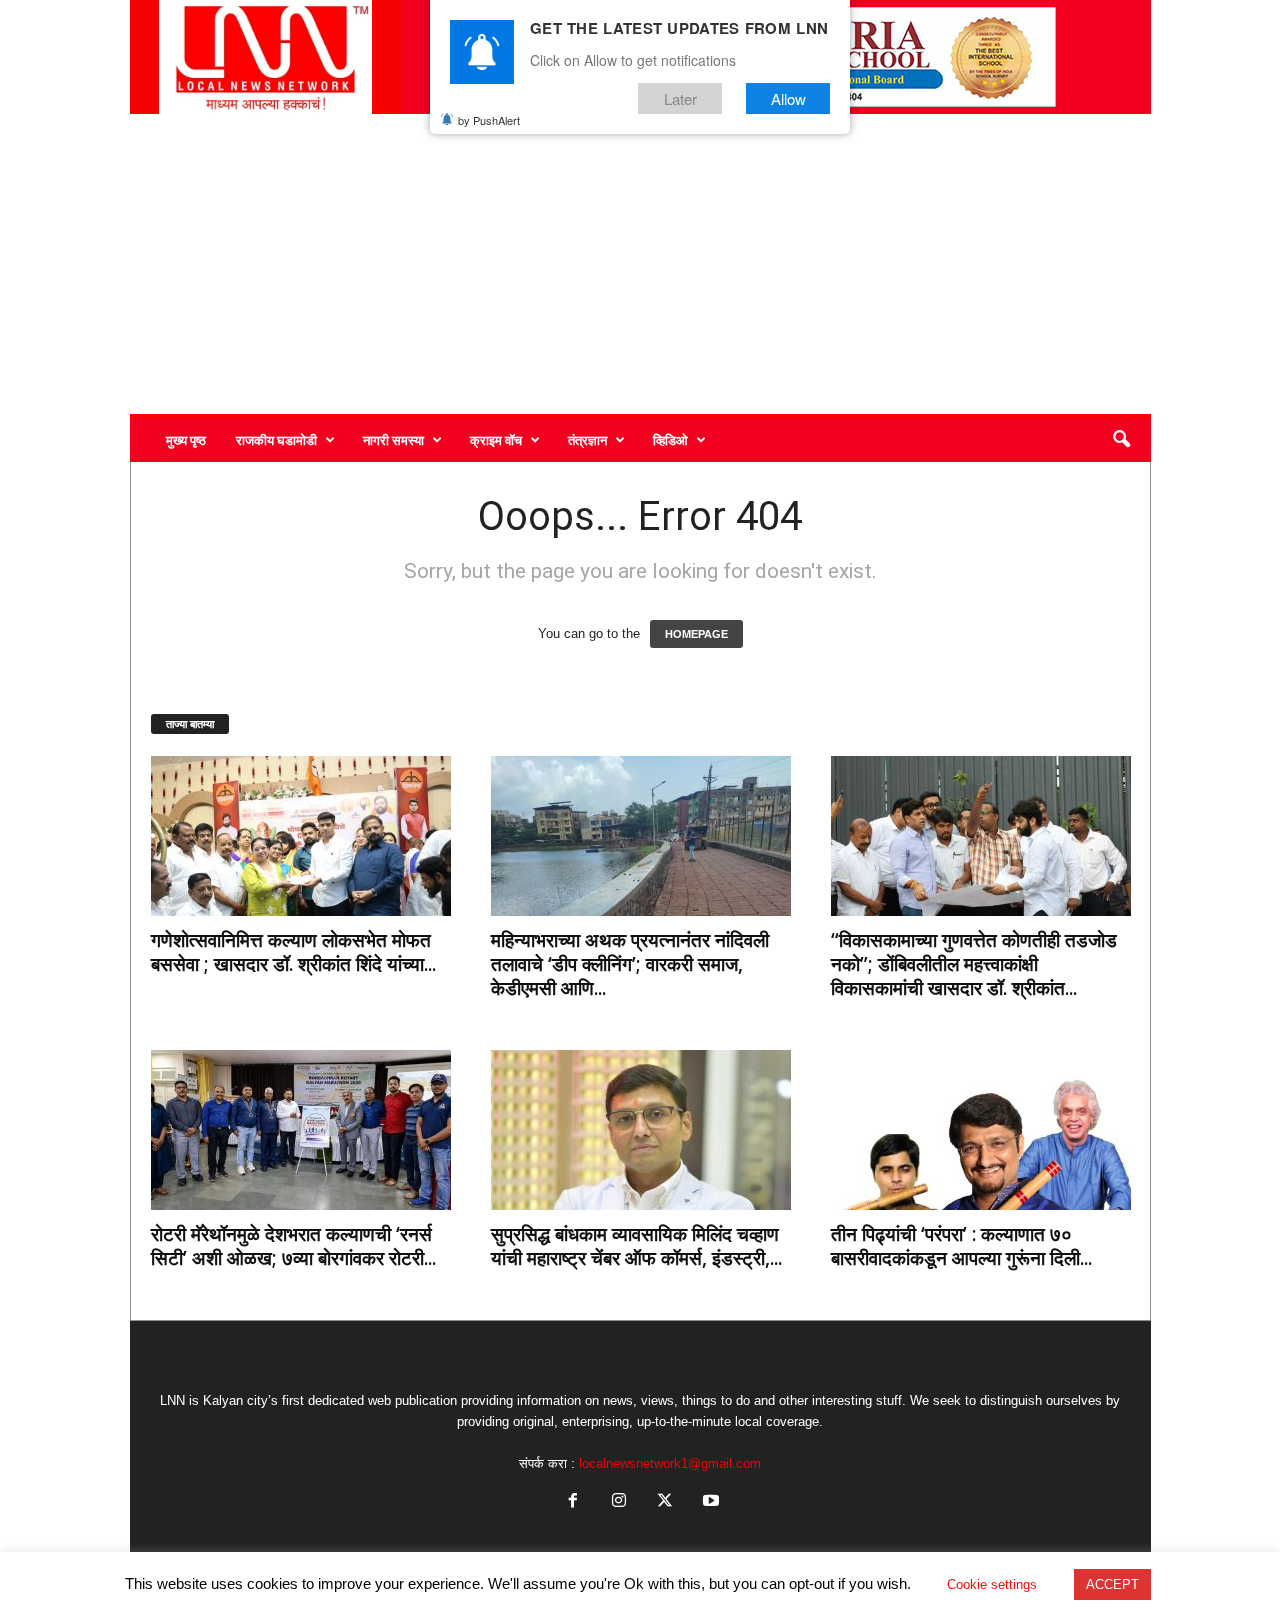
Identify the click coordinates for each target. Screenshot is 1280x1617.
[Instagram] (619, 1502)
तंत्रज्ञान (587, 440)
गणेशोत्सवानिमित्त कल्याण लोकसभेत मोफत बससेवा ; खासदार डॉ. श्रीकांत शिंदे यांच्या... (293, 952)
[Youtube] (709, 1502)
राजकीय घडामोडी (276, 440)
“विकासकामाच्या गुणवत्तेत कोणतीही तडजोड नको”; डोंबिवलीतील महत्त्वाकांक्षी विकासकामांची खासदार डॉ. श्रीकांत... (974, 964)
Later (680, 98)
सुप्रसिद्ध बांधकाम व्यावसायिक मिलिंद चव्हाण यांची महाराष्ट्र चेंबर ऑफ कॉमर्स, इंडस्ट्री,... (636, 1246)
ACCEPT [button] (1112, 1584)
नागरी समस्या (393, 440)
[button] (1121, 440)
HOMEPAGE (696, 634)
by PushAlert (489, 120)
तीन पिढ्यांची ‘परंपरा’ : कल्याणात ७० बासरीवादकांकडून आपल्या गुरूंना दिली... (961, 1246)
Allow (788, 98)
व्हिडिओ (670, 440)
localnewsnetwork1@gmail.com (670, 1463)
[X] (665, 1502)
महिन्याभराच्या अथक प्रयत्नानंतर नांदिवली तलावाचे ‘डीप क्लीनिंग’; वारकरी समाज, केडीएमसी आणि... (630, 964)
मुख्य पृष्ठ (186, 440)
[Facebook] (573, 1502)
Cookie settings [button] (992, 1584)
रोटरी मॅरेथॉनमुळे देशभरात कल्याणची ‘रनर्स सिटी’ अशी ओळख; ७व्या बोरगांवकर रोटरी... (293, 1246)
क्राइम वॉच (496, 440)
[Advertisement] (640, 264)
